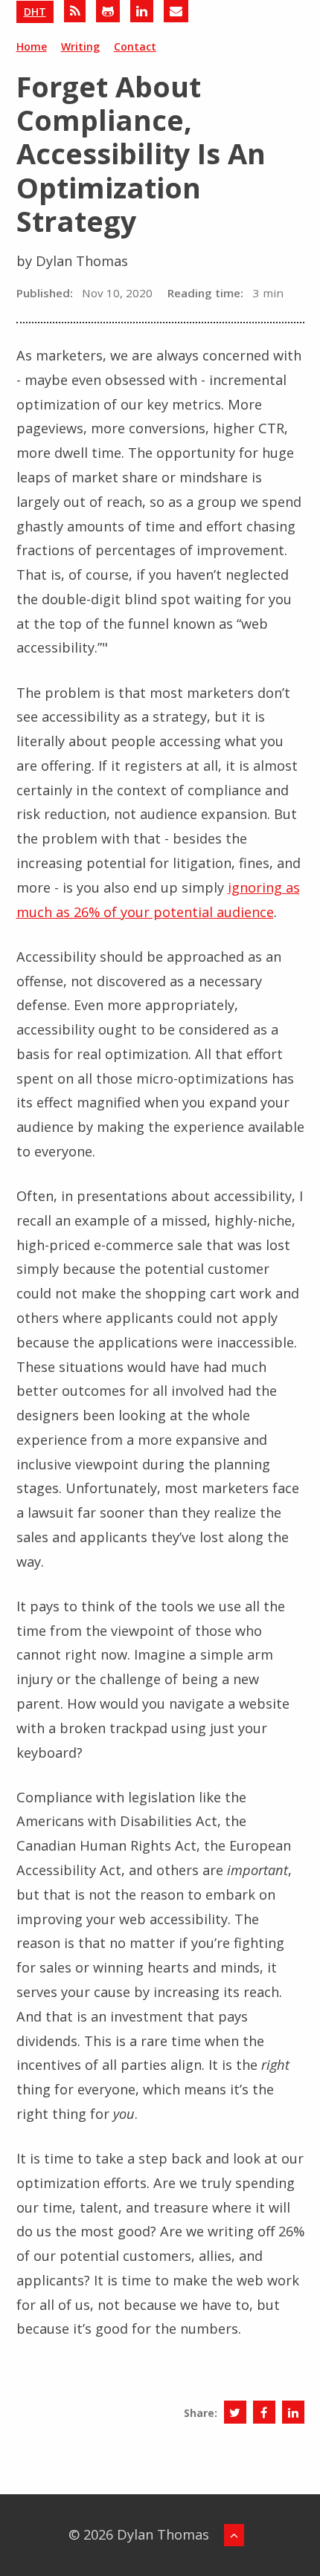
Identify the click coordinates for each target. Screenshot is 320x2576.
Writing (80, 46)
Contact (135, 46)
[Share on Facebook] (264, 2412)
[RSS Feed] (75, 11)
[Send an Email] (176, 11)
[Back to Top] (234, 2535)
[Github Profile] (108, 11)
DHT (35, 12)
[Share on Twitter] (235, 2412)
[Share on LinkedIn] (293, 2412)
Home (32, 46)
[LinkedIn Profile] (142, 11)
